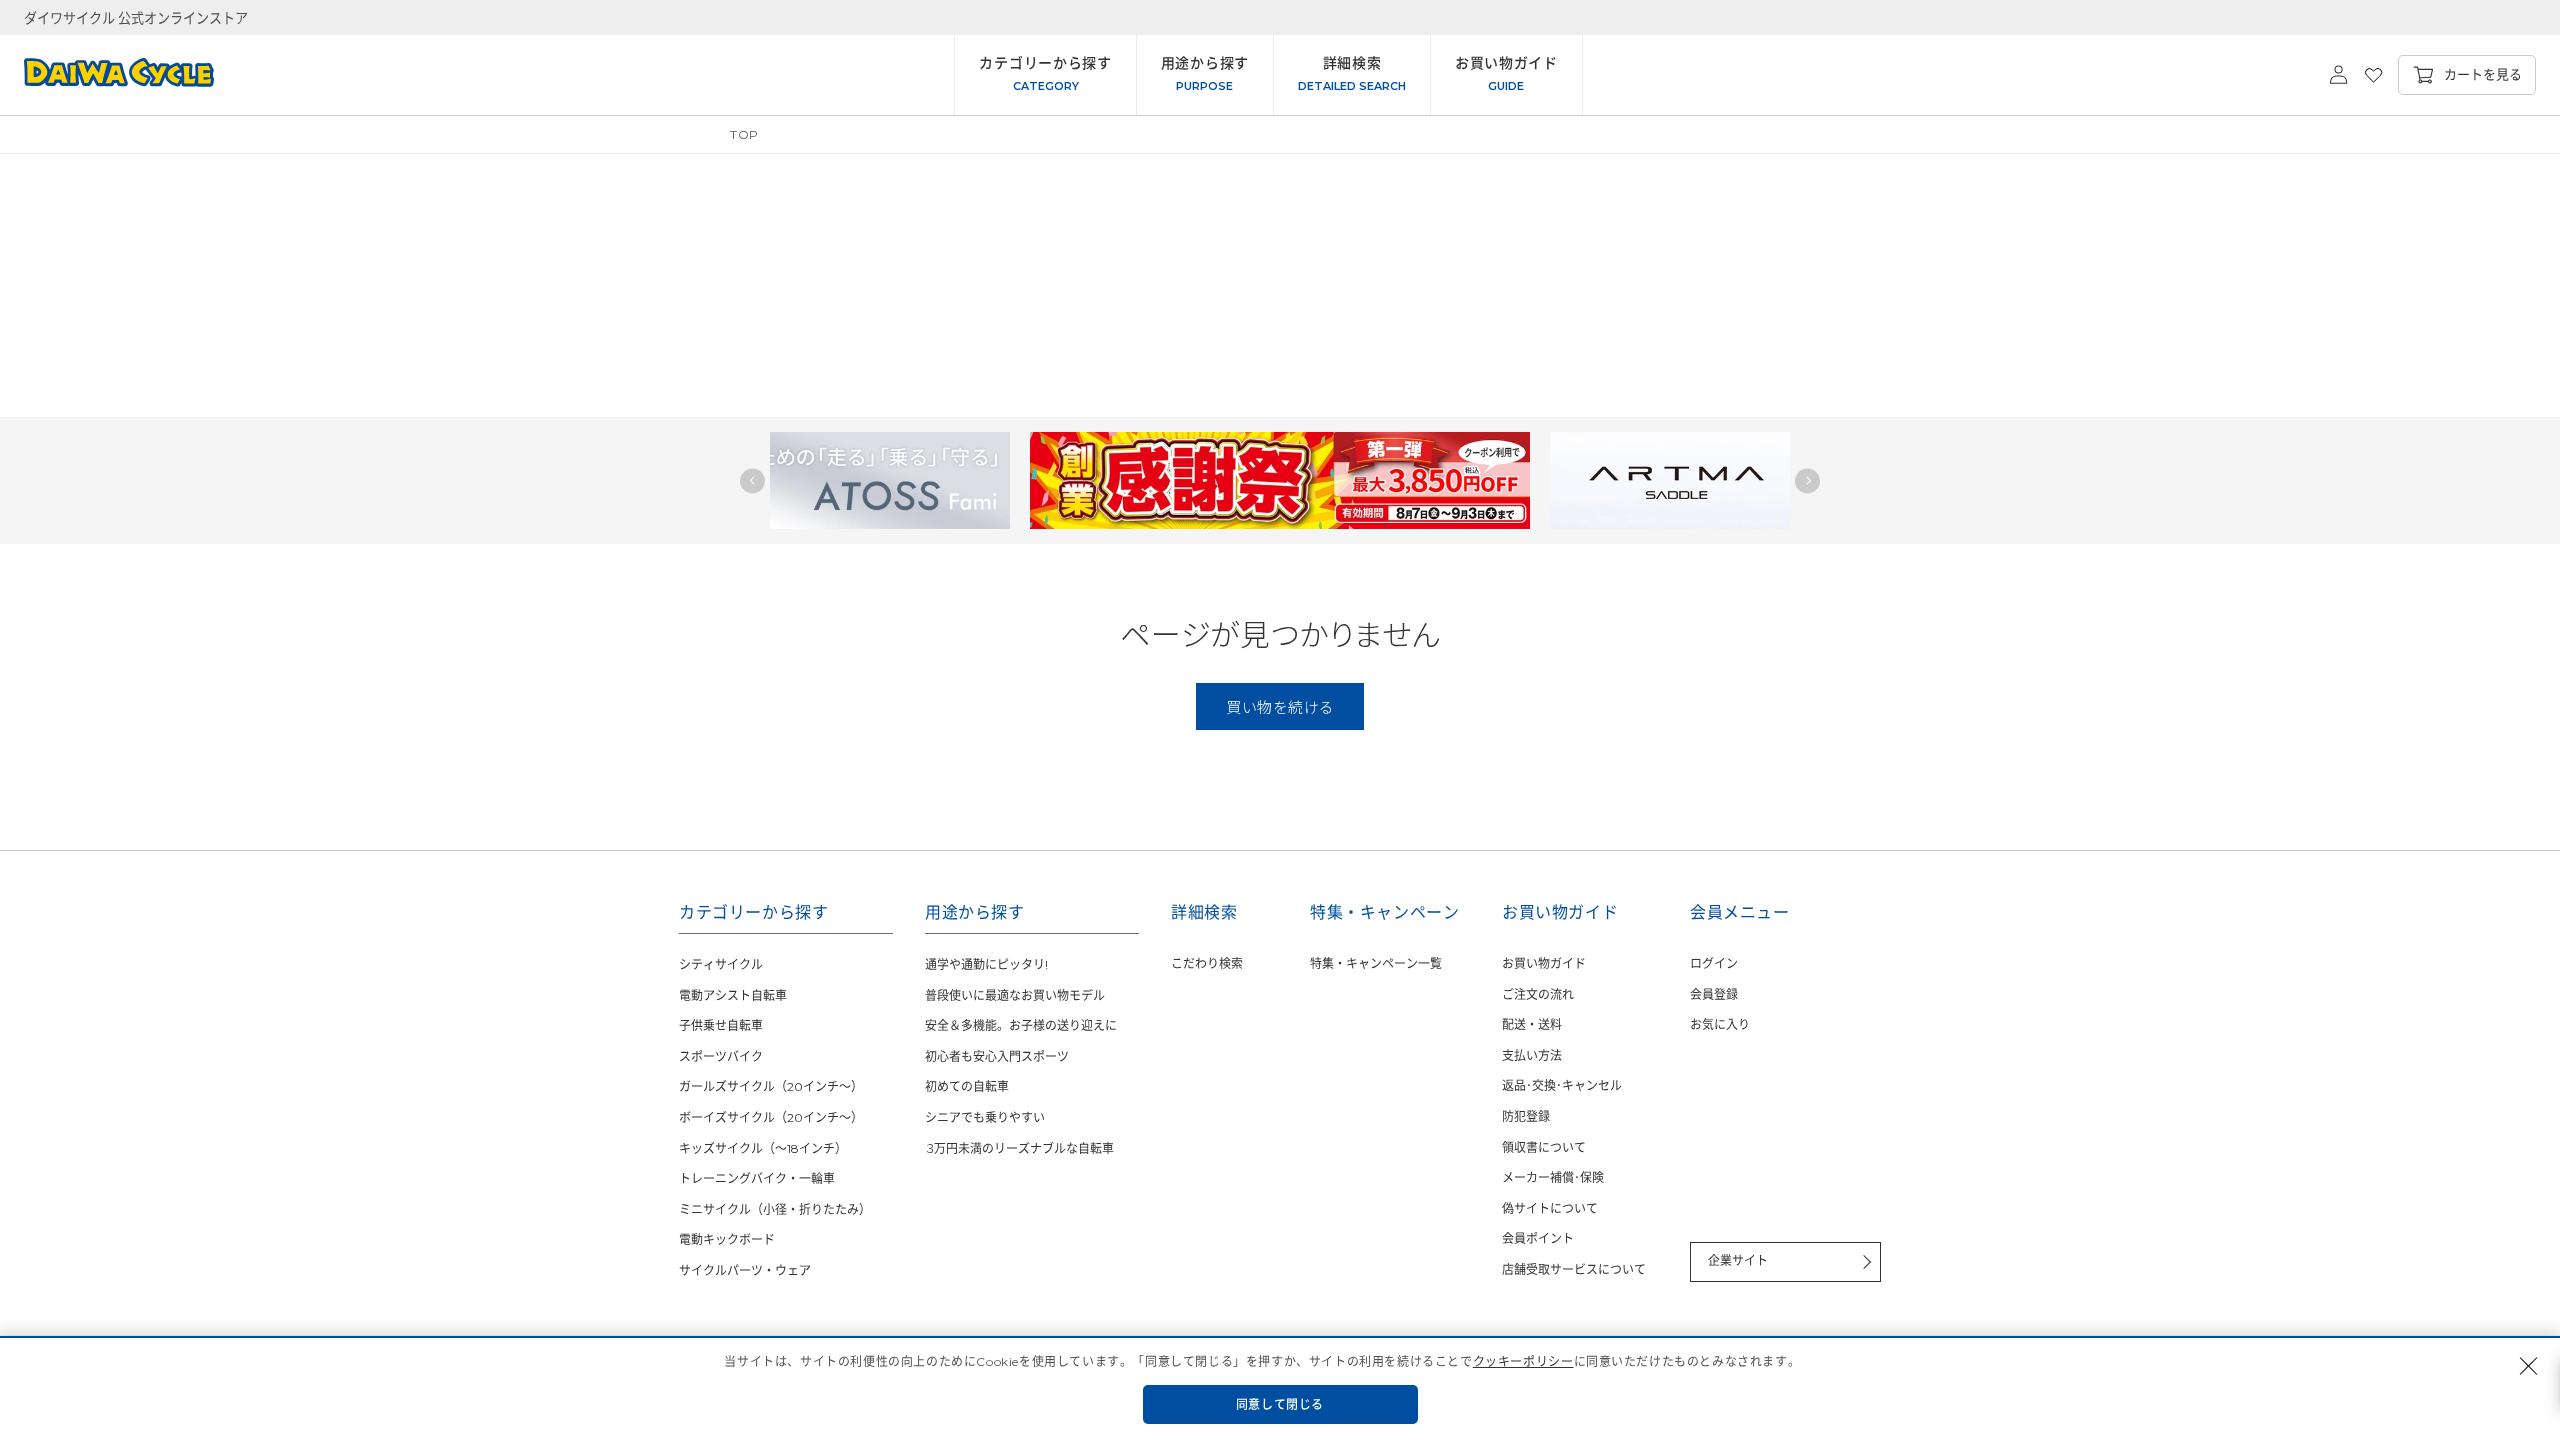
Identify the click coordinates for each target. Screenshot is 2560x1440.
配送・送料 (1532, 1024)
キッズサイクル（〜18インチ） (763, 1148)
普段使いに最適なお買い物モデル (1015, 995)
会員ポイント (1538, 1238)
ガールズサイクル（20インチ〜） (771, 1086)
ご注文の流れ (1538, 994)
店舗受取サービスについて (1574, 1269)
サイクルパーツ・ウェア (745, 1270)
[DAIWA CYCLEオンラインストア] (107, 75)
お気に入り (1720, 1024)
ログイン (1714, 963)
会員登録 (1714, 994)
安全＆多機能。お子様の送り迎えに (1021, 1025)
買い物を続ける (1280, 706)
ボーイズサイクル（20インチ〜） (771, 1117)
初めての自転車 (967, 1086)
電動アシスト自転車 (733, 995)
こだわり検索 (1207, 963)
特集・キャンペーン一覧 (1376, 963)
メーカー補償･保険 (1553, 1177)
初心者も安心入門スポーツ (997, 1056)
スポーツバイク (721, 1056)
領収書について (1544, 1147)
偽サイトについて (1550, 1208)
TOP (744, 134)
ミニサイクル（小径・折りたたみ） (775, 1209)
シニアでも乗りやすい (985, 1117)
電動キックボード (727, 1239)
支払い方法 (1532, 1055)
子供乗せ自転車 (721, 1025)
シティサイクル (721, 964)
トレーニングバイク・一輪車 (757, 1178)
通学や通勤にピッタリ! (986, 964)
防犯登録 (1526, 1116)
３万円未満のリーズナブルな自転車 (1019, 1148)
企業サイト (1738, 1260)
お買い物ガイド (1544, 963)
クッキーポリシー (1523, 1361)
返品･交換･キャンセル (1562, 1085)
